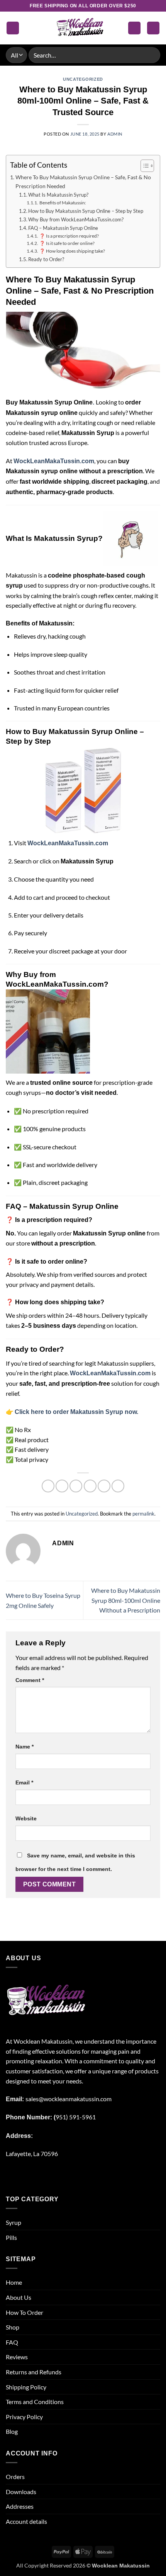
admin (115, 134)
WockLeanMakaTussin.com (54, 461)
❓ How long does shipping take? (72, 251)
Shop (13, 2327)
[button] (13, 28)
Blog (12, 2431)
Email (24, 1782)
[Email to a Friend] (90, 1486)
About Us (19, 2297)
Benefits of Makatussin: (63, 202)
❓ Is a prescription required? (69, 236)
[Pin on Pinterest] (104, 1486)
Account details (26, 2521)
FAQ (12, 2342)
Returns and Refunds (34, 2372)
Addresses (20, 2506)
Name (25, 1747)
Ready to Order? (46, 259)
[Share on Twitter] (76, 1486)
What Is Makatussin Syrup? (58, 195)
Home (14, 2282)
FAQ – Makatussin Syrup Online (63, 228)
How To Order (25, 2312)
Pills (11, 2237)
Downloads (21, 2492)
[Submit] (151, 55)
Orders (15, 2477)
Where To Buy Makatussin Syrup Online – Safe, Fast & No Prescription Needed (83, 182)
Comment (30, 1680)
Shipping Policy (26, 2387)
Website (26, 1818)
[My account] (134, 28)
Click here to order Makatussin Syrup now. (76, 1412)
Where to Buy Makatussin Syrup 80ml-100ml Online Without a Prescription (126, 1600)
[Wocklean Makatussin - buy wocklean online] (83, 28)
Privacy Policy (24, 2417)
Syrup (14, 2222)
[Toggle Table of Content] (143, 166)
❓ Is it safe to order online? (67, 243)
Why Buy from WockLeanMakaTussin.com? (76, 219)
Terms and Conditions (35, 2402)
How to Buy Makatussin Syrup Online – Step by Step (86, 211)
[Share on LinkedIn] (118, 1486)
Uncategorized (83, 79)
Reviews (17, 2357)
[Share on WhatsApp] (48, 1486)
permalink (143, 1514)
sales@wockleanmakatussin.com (69, 2099)
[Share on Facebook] (62, 1486)
